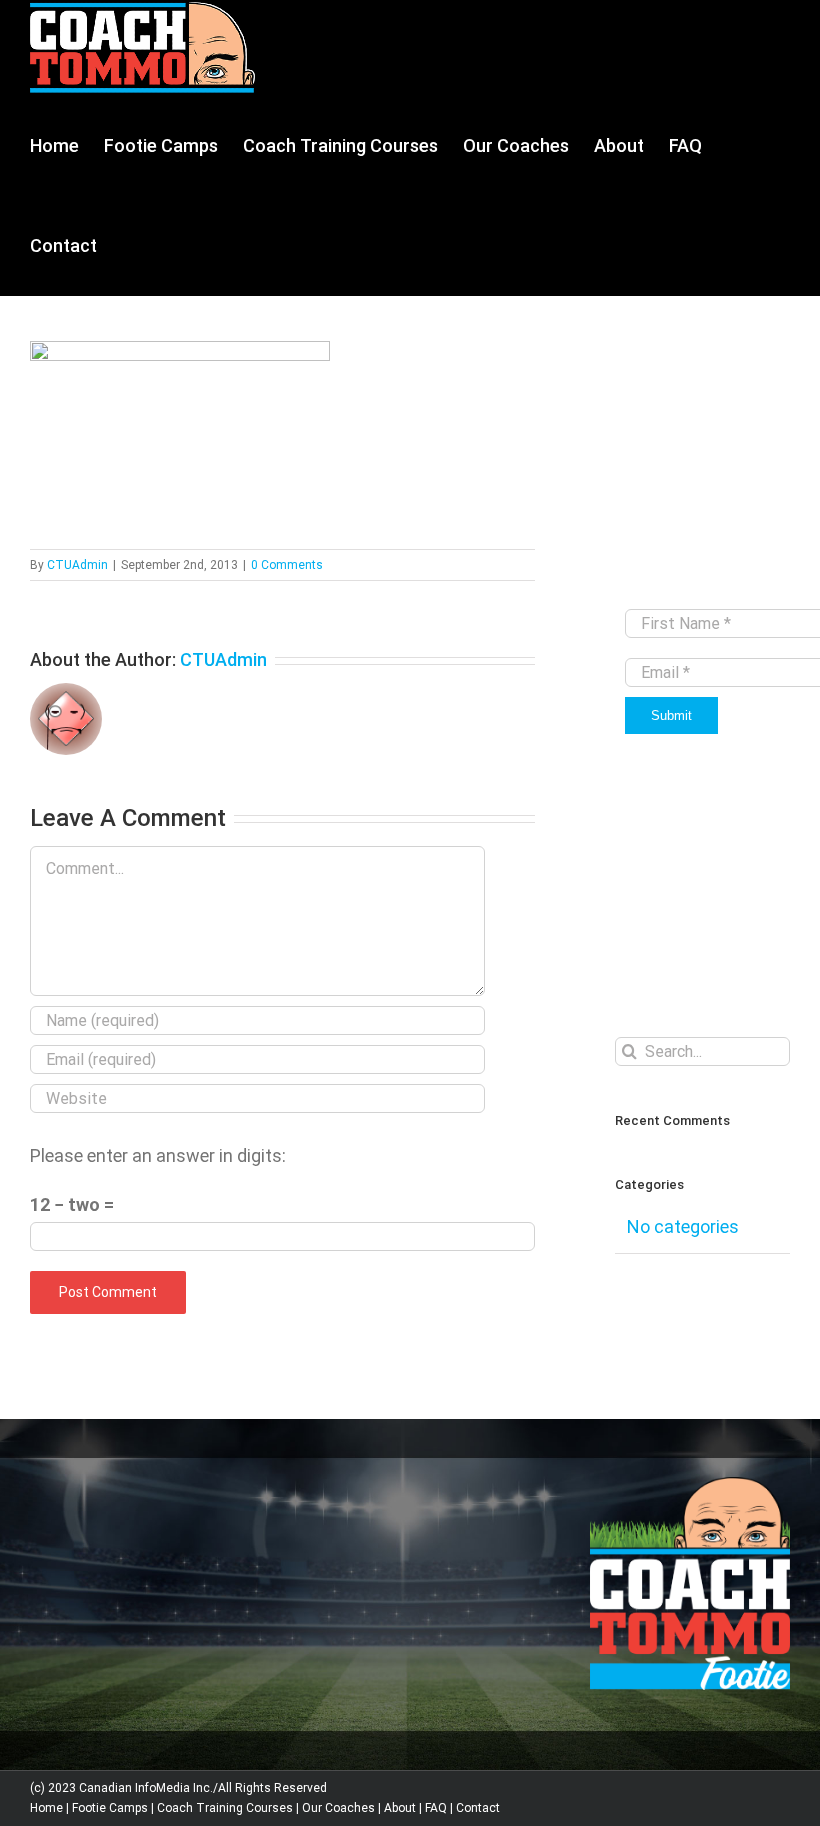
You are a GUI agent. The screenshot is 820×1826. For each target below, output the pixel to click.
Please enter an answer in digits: (158, 1155)
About (400, 1808)
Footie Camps (110, 1808)
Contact (478, 1808)
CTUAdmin (77, 565)
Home (46, 1808)
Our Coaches (338, 1808)
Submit (671, 715)
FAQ (436, 1808)
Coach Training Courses (225, 1808)
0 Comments (287, 565)
